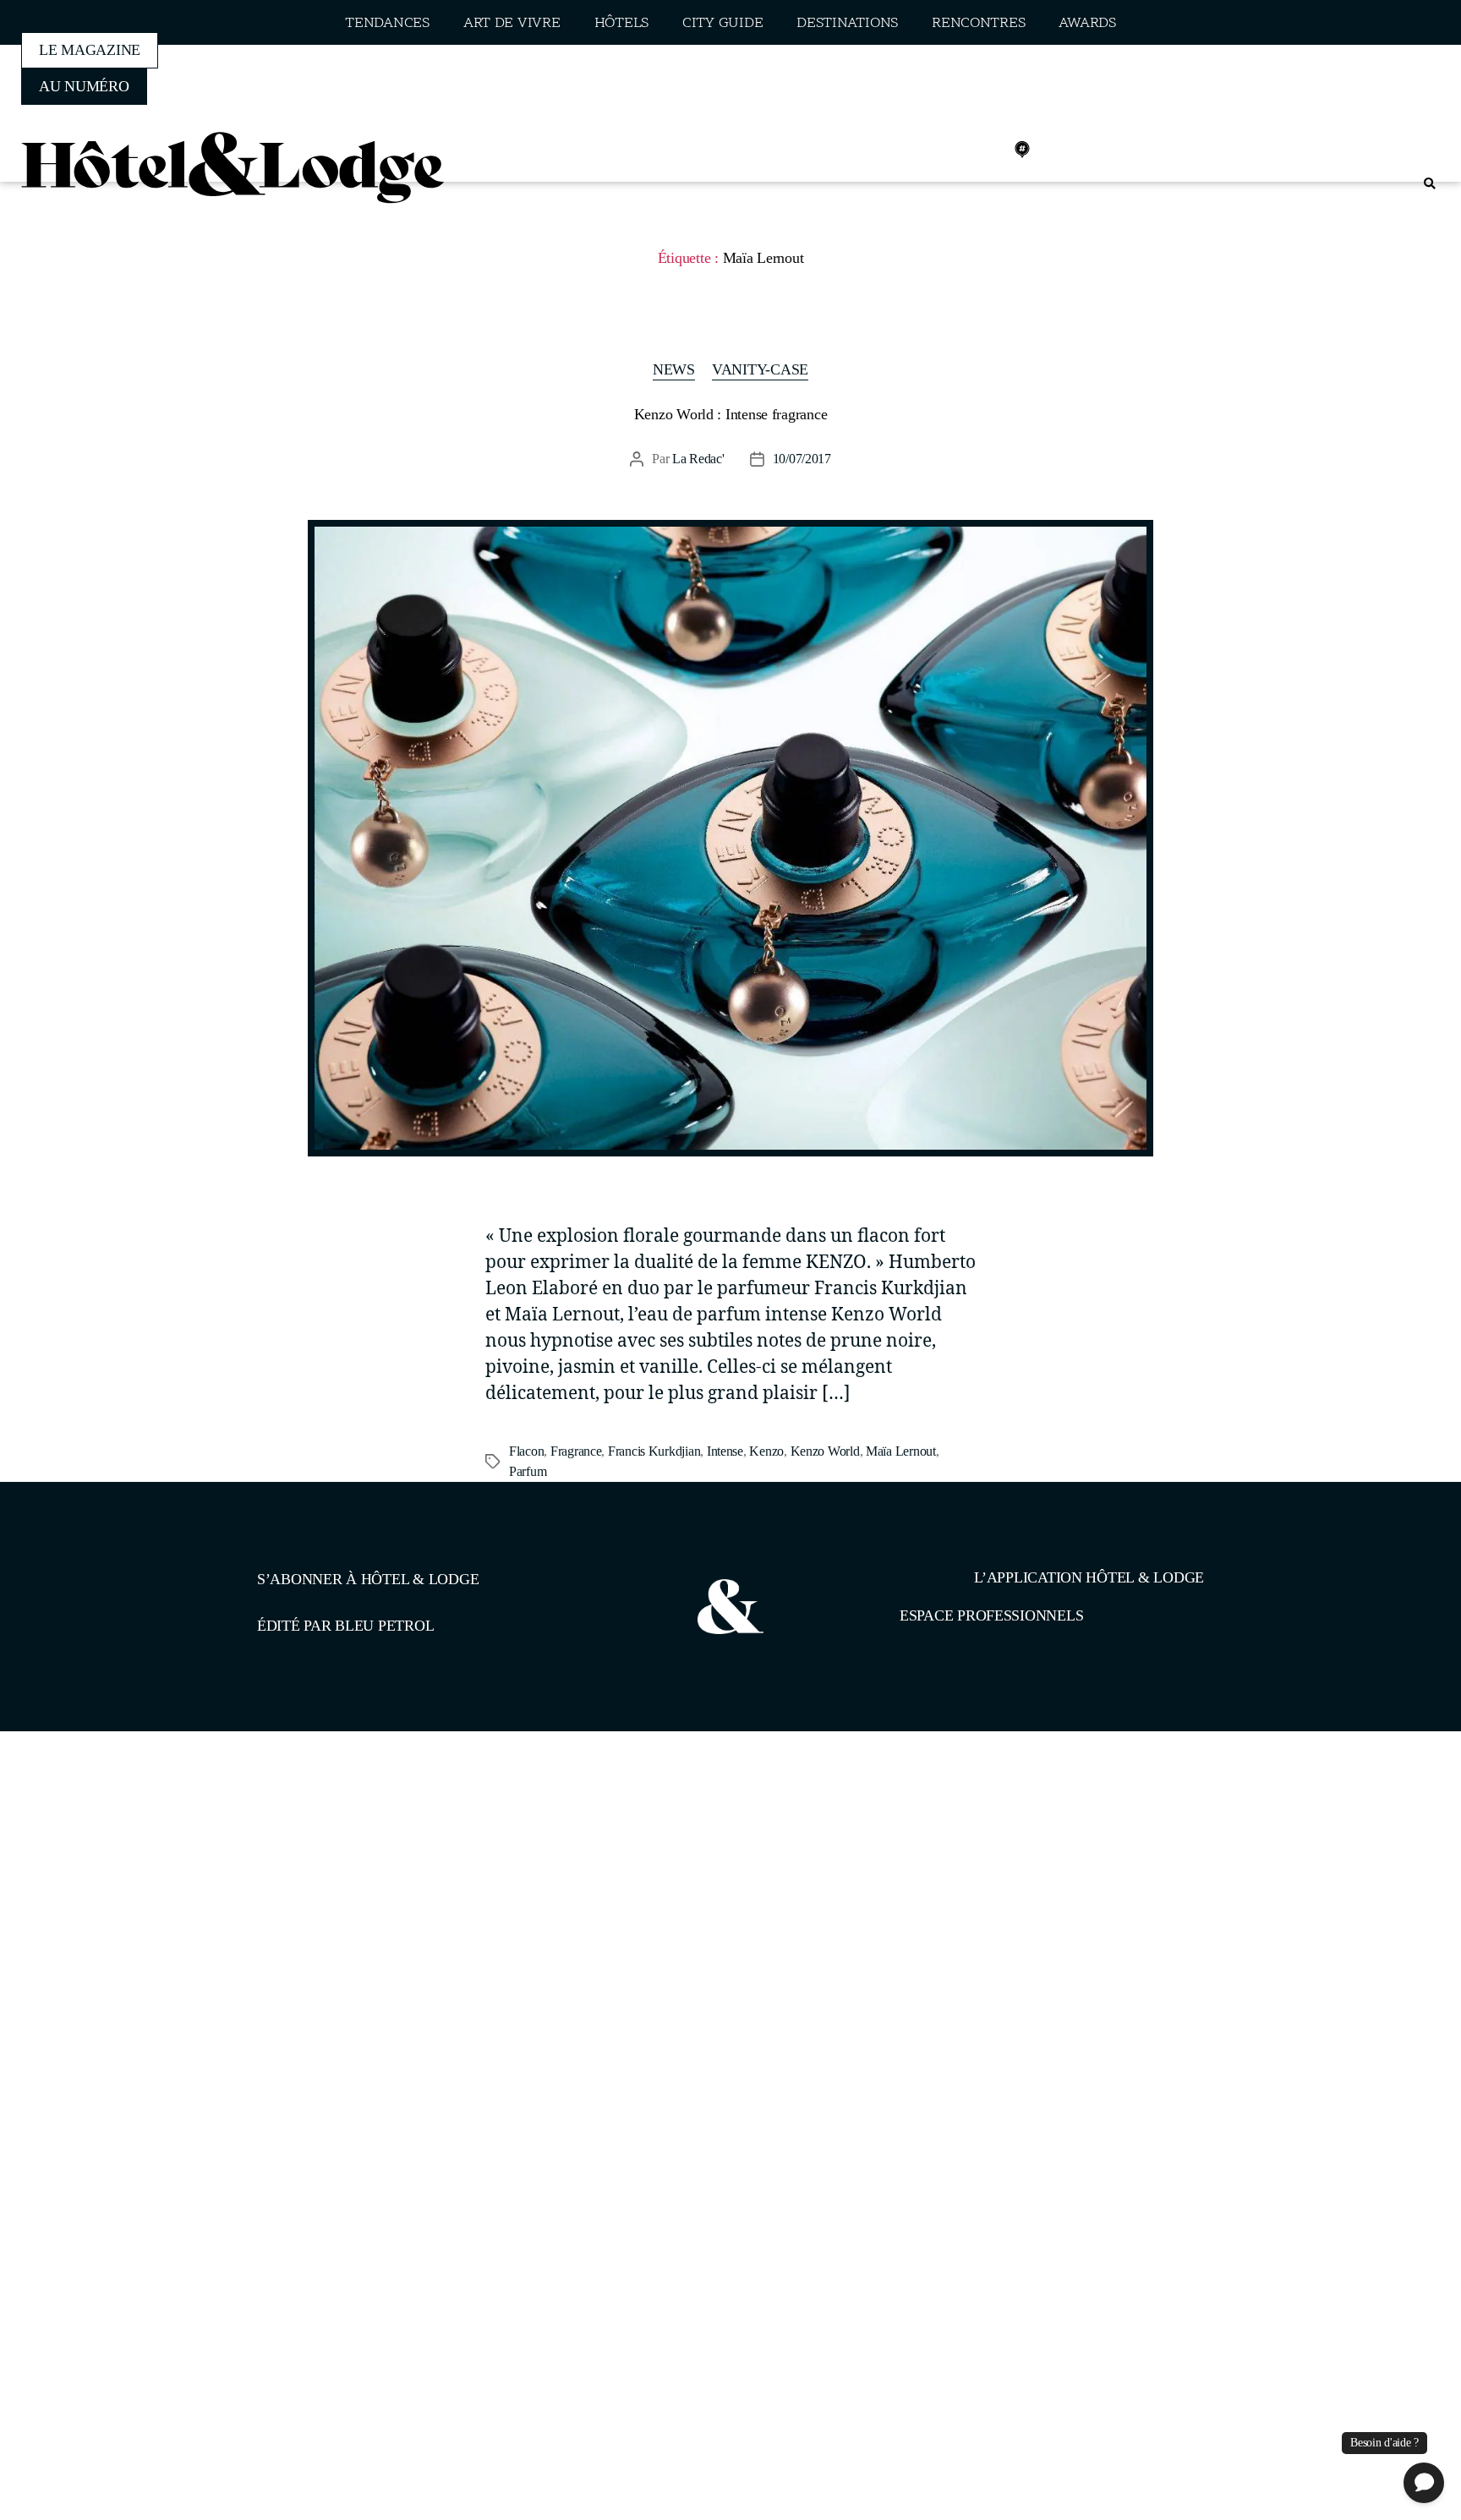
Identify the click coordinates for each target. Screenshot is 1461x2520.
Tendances (387, 23)
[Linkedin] (985, 150)
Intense (725, 1451)
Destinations (847, 23)
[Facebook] (911, 150)
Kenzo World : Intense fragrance (731, 414)
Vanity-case (760, 369)
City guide (722, 23)
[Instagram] (948, 150)
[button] (1429, 184)
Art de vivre (512, 23)
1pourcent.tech (366, 1818)
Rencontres (978, 23)
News (674, 369)
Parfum (528, 1471)
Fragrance (576, 1451)
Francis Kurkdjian (654, 1451)
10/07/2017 (802, 459)
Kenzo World (825, 1451)
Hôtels (621, 23)
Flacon (526, 1451)
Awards (1087, 23)
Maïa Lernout (901, 1451)
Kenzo (766, 1451)
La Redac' (698, 459)
